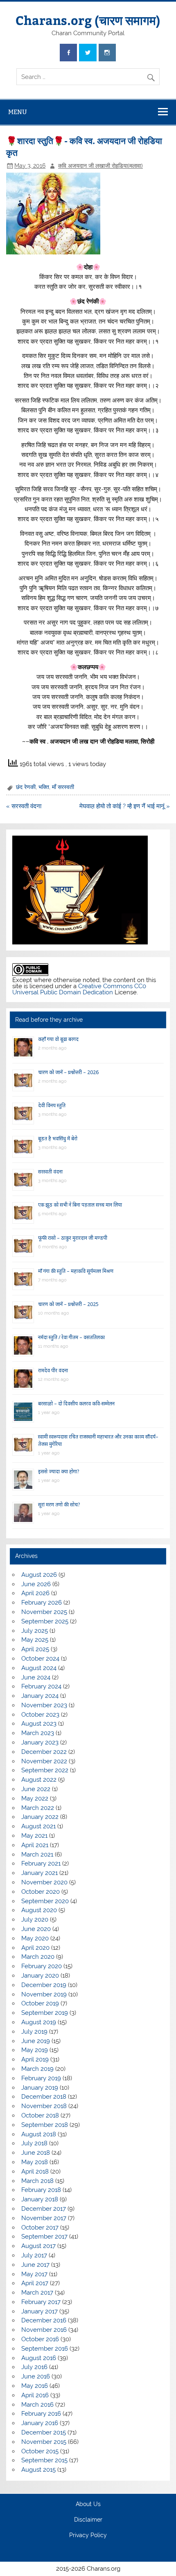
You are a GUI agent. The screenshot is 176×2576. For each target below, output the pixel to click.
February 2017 (41, 2302)
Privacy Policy (88, 2536)
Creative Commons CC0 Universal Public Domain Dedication (79, 989)
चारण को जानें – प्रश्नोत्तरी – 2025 (68, 1304)
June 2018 (36, 2153)
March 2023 (38, 1733)
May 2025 (35, 1640)
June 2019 (36, 2041)
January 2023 (40, 1742)
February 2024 (41, 1686)
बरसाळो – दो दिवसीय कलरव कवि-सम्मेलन (76, 1404)
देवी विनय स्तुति (52, 1105)
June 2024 (36, 1677)
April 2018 (35, 2171)
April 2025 (35, 1649)
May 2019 (35, 2050)
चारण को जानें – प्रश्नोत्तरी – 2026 (68, 1072)
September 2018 (45, 2125)
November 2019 (44, 1994)
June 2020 (36, 1929)
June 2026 (36, 1584)
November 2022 (44, 1761)
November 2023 (44, 1705)
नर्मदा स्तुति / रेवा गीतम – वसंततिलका (71, 1337)
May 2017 (34, 2274)
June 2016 (36, 2376)
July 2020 (35, 1920)
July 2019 (34, 2032)
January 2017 (39, 2311)
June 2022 (36, 1789)
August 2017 (38, 2246)
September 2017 (44, 2237)
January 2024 (40, 1696)
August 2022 (39, 1780)
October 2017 (40, 2228)
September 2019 (45, 2013)
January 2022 (40, 1817)
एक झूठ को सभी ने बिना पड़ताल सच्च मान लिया (80, 1205)
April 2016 (35, 2395)
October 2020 (41, 1892)
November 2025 (44, 1612)
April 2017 (35, 2283)
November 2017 (44, 2218)
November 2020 (44, 1882)
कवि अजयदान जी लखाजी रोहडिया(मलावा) (100, 166)
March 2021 (37, 1854)
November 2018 (44, 2106)
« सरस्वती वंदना (24, 806)
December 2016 (44, 2320)
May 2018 (35, 2162)
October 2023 (40, 1715)
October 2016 (40, 2339)
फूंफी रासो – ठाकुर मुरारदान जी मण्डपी (73, 1238)
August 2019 (39, 2022)
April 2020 (35, 1948)
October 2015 (40, 2451)
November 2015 (44, 2442)
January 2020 (40, 1976)
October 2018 (40, 2115)
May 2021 (34, 1836)
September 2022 (45, 1770)
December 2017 (44, 2209)
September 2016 (45, 2349)
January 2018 (40, 2199)
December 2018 (44, 2097)
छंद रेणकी (26, 787)
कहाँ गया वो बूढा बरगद (58, 1039)
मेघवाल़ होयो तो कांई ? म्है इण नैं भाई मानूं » (125, 806)
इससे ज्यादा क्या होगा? (59, 1471)
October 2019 (40, 2003)
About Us (88, 2504)
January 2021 (39, 1873)
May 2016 (35, 2386)
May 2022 (35, 1798)
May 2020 (35, 1938)
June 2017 (35, 2265)
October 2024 (40, 1659)
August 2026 (39, 1575)
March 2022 (38, 1808)
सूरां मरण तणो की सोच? (59, 1505)
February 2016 (41, 2414)
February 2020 (42, 1966)
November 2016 (44, 2330)
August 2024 (39, 1668)
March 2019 (37, 2069)
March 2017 (37, 2293)
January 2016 (40, 2423)
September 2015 (44, 2460)
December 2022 (44, 1752)
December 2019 (44, 1985)
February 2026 (42, 1603)
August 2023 (39, 1724)
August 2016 (39, 2358)
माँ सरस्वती (63, 787)
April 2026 (35, 1593)
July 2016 (34, 2367)
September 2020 (45, 1901)
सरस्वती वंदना (50, 1172)
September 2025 (45, 1621)
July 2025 (35, 1631)
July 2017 (34, 2255)
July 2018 (34, 2143)
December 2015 (44, 2432)
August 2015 (38, 2470)
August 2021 (38, 1826)
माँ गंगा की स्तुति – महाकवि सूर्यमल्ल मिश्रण (76, 1271)
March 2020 (38, 1957)
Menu (18, 112)
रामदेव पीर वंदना (53, 1370)
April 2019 (35, 2059)
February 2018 (41, 2190)
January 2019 (40, 2088)
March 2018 (37, 2181)
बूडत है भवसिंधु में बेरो (58, 1139)
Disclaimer (88, 2520)
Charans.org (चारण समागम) (88, 20)
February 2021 (41, 1863)
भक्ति (44, 787)
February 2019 (41, 2078)
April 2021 (35, 1845)
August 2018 (39, 2134)
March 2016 (37, 2405)
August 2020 (39, 1910)
